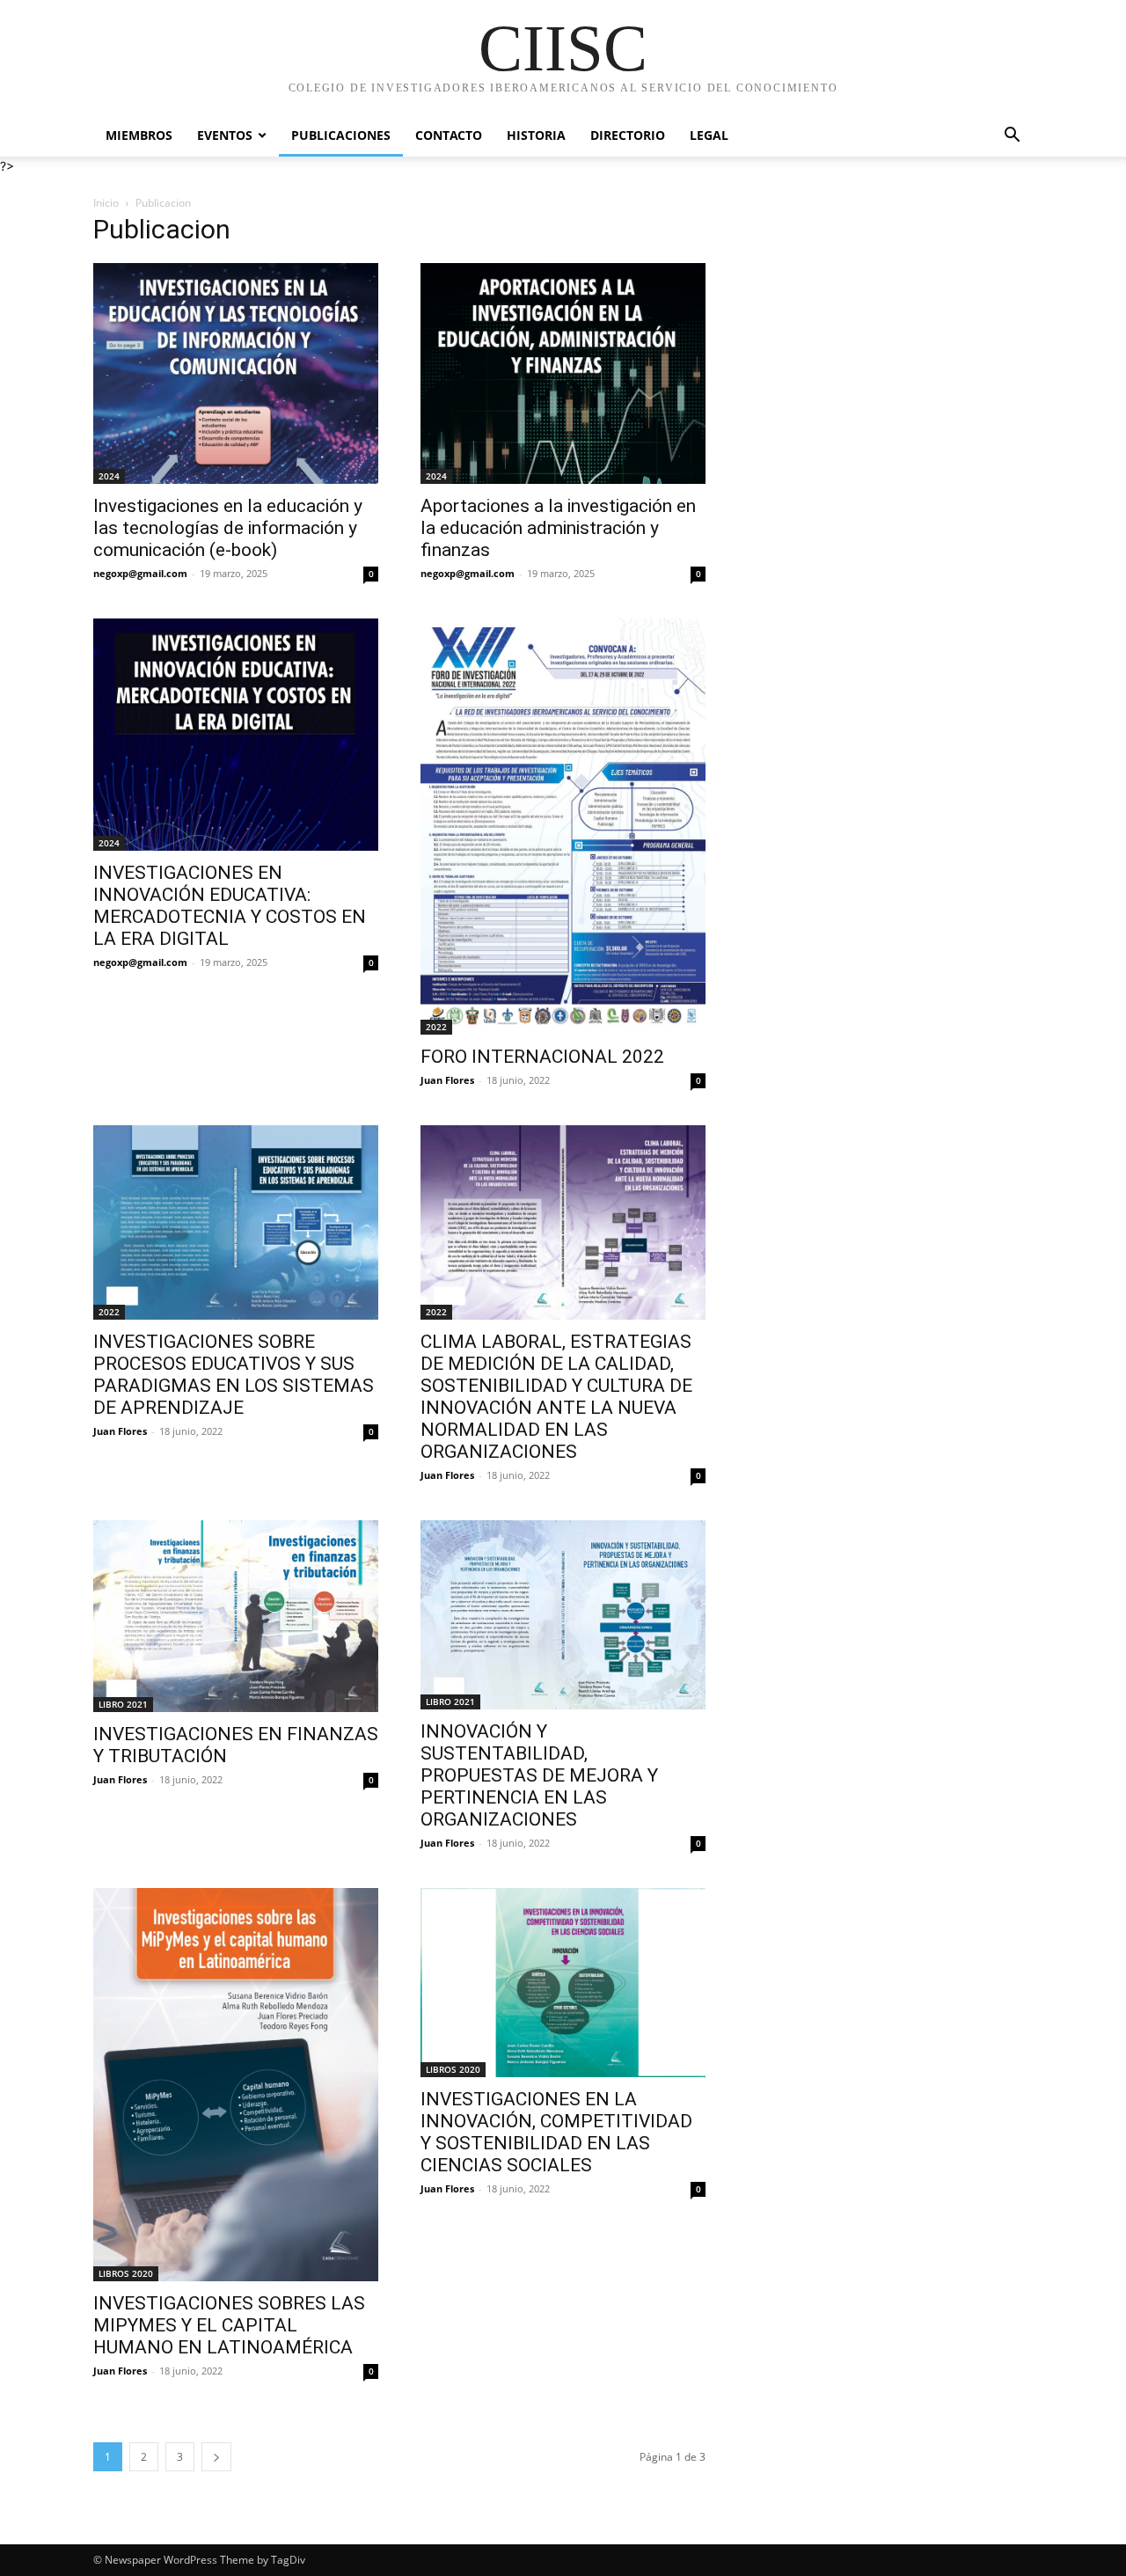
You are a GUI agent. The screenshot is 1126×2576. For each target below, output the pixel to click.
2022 (436, 1027)
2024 (109, 476)
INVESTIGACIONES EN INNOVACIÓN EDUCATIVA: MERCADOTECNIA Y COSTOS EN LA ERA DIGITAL (230, 906)
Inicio (106, 203)
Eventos (225, 135)
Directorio (628, 135)
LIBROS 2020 (126, 2273)
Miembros (139, 135)
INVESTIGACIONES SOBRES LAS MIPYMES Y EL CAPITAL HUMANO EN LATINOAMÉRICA (229, 2325)
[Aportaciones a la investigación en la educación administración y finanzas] (563, 373)
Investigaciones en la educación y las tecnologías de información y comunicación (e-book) (228, 528)
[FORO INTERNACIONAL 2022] (563, 827)
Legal (709, 135)
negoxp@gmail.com (140, 573)
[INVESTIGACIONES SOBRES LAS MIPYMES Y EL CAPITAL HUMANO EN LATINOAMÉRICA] (236, 2085)
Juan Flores (447, 1080)
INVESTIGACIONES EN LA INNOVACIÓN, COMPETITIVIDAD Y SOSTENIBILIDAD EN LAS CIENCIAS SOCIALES (556, 2132)
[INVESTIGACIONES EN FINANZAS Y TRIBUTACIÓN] (236, 1616)
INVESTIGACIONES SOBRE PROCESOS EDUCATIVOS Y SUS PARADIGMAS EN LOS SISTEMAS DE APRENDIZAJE (234, 1375)
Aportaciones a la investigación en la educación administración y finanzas (558, 528)
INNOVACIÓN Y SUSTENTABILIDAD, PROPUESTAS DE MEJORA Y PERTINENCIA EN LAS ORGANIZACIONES (539, 1775)
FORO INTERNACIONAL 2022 (542, 1057)
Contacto (449, 135)
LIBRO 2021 (123, 1704)
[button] (1012, 137)
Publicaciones (341, 135)
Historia (536, 135)
